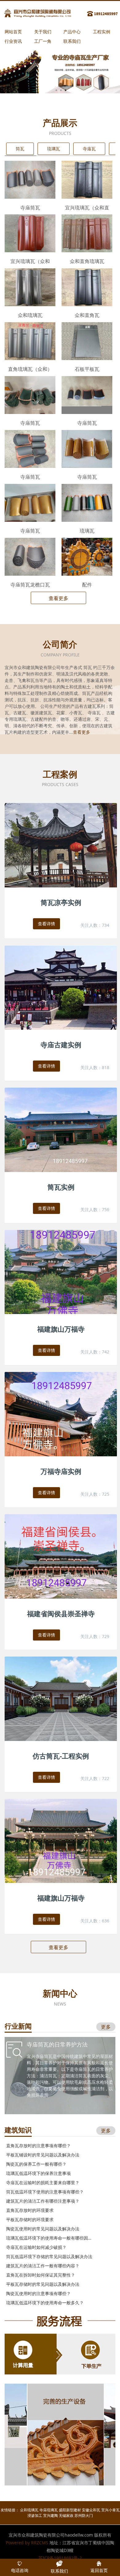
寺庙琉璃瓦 (49, 2510)
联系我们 (72, 41)
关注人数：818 (95, 1067)
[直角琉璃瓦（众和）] (30, 341)
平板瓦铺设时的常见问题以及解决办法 (43, 2155)
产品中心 (72, 32)
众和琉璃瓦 (29, 2510)
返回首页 (99, 2570)
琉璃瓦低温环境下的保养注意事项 (38, 2173)
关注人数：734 (95, 925)
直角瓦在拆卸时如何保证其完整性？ (41, 2275)
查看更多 (58, 598)
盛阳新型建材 (70, 2510)
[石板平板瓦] (87, 341)
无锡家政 (66, 2515)
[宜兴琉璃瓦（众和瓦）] (30, 233)
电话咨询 (20, 2570)
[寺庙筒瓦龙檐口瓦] (30, 556)
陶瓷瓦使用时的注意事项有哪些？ (38, 2293)
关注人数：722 (95, 1778)
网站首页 (13, 32)
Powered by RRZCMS (27, 2543)
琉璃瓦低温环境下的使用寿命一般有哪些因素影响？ (50, 2238)
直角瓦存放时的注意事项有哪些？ (38, 2146)
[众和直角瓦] (87, 287)
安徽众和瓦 (91, 2510)
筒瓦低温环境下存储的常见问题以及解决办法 (49, 2256)
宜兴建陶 (50, 2515)
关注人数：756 (95, 1209)
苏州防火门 (84, 2515)
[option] (60, 70)
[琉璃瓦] (87, 502)
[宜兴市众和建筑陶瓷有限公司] (62, 13)
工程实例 (102, 32)
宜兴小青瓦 (110, 2510)
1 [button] (56, 90)
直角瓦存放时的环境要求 (30, 2210)
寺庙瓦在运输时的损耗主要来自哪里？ (43, 2183)
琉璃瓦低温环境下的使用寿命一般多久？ (45, 2303)
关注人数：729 (95, 1636)
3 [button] (66, 90)
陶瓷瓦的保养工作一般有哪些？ (36, 2164)
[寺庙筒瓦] (30, 179)
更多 (106, 2027)
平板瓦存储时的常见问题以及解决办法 (43, 2284)
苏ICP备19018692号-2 (60, 2558)
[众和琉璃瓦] (30, 287)
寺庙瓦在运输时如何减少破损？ (36, 2247)
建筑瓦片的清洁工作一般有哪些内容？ (43, 2266)
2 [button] (61, 90)
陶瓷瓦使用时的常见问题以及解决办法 (43, 2229)
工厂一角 (43, 41)
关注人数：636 (95, 1921)
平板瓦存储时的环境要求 (30, 2219)
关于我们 (43, 32)
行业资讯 (13, 41)
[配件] (87, 556)
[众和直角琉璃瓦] (87, 233)
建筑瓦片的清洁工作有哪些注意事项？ (43, 2201)
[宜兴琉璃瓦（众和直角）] (87, 179)
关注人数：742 (95, 1352)
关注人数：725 (95, 1494)
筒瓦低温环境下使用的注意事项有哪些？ (45, 2192)
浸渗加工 (35, 2515)
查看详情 (46, 924)
